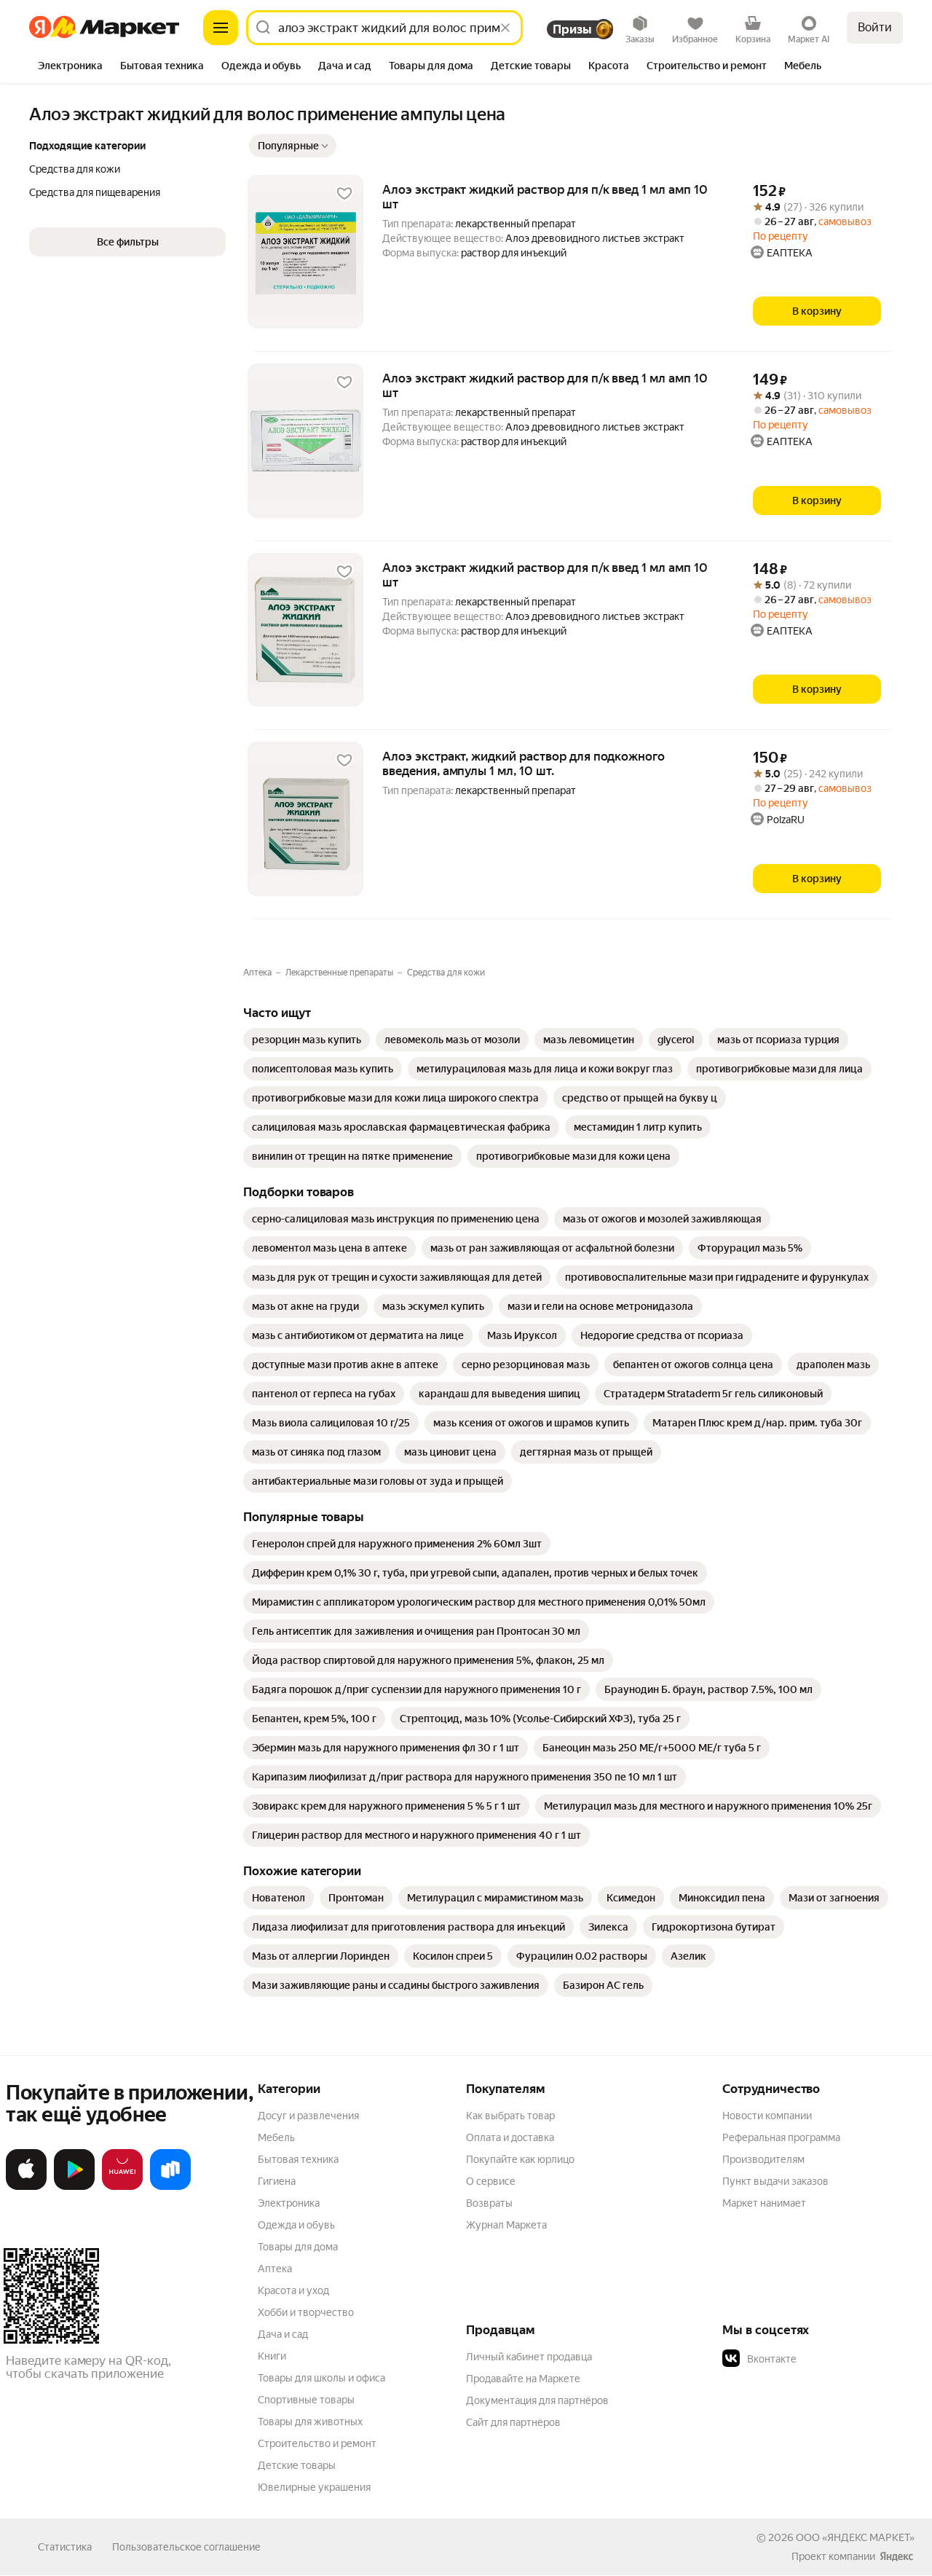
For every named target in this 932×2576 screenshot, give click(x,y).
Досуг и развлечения (308, 2116)
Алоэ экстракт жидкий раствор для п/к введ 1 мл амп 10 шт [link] (545, 197)
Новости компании (767, 2116)
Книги (272, 2356)
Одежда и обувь (296, 2225)
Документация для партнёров (537, 2400)
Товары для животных (310, 2422)
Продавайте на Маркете (523, 2379)
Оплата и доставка (510, 2137)
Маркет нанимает (764, 2203)
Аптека (275, 2269)
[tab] (70, 67)
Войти (875, 27)
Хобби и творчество (306, 2312)
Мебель (276, 2137)
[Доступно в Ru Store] (170, 2187)
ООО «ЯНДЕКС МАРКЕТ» (855, 2537)
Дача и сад (283, 2334)
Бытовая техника (298, 2159)
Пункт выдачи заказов (775, 2181)
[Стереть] (505, 28)
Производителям (763, 2159)
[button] (293, 146)
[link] (307, 1040)
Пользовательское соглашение (186, 2547)
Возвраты (489, 2203)
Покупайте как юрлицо (520, 2159)
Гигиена (277, 2181)
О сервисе (491, 2181)
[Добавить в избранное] (344, 194)
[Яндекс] (896, 2556)
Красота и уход (293, 2290)
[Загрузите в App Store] (26, 2187)
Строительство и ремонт (317, 2443)
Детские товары (297, 2465)
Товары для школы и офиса (321, 2378)
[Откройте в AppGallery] (122, 2187)
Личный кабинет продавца (529, 2357)
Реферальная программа (781, 2137)
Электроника (289, 2203)
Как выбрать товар (510, 2116)
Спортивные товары (306, 2400)
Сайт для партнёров (513, 2422)
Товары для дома (298, 2247)
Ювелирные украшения (314, 2487)
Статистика (65, 2547)
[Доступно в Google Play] (74, 2187)
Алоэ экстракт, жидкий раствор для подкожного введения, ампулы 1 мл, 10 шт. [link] (524, 763)
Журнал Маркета (506, 2225)
